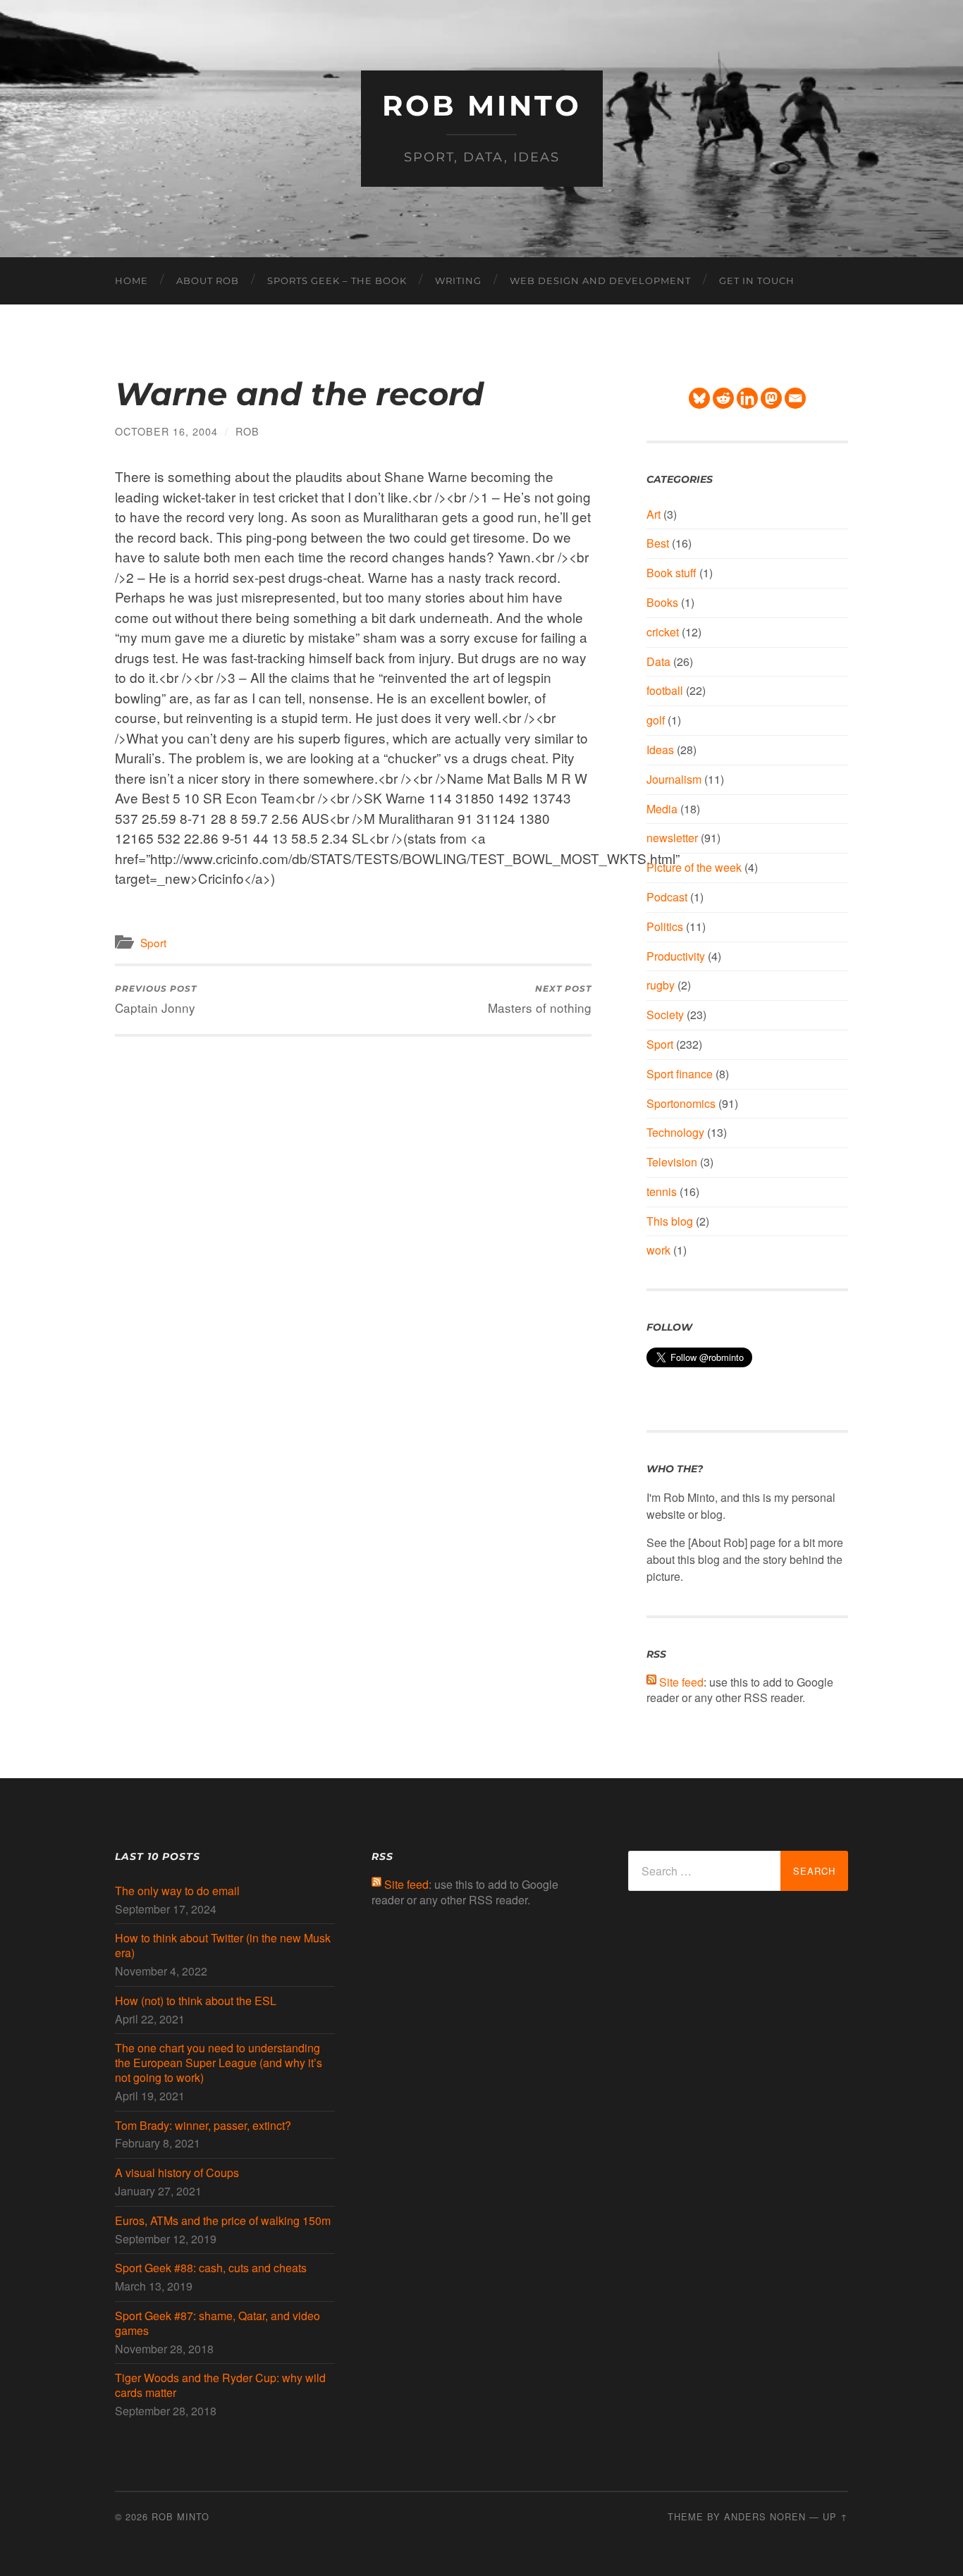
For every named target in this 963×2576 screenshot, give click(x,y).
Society (665, 1015)
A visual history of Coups (177, 2173)
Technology (675, 1132)
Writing (458, 281)
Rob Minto (482, 105)
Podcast (667, 897)
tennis (662, 1191)
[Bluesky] (699, 398)
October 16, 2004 (166, 431)
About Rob (208, 281)
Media (662, 809)
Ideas (660, 750)
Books (662, 602)
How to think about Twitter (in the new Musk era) (223, 1946)
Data (658, 661)
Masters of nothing (540, 1000)
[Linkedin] (747, 398)
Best (658, 543)
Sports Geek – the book (337, 281)
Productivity (676, 956)
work (658, 1250)
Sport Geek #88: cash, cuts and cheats (211, 2268)
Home (131, 281)
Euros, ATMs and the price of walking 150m (223, 2221)
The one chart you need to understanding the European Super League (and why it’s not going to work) (219, 2063)
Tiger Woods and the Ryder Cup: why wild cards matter (220, 2386)
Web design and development (600, 281)
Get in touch (757, 281)
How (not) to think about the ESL (196, 2001)
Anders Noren (765, 2516)
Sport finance (680, 1074)
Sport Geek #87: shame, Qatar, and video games (217, 2324)
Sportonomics (681, 1103)
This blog (670, 1221)
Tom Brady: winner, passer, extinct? (203, 2126)
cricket (663, 632)
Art (654, 514)
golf (656, 720)
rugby (661, 985)
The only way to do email (177, 1891)
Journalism (674, 779)
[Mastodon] (771, 398)
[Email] (795, 398)
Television (672, 1162)
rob (247, 431)
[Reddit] (723, 398)
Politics (665, 926)
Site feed (681, 1682)
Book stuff (671, 573)
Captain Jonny (156, 1000)
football (665, 690)
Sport (153, 942)
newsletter (672, 838)
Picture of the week (694, 867)
